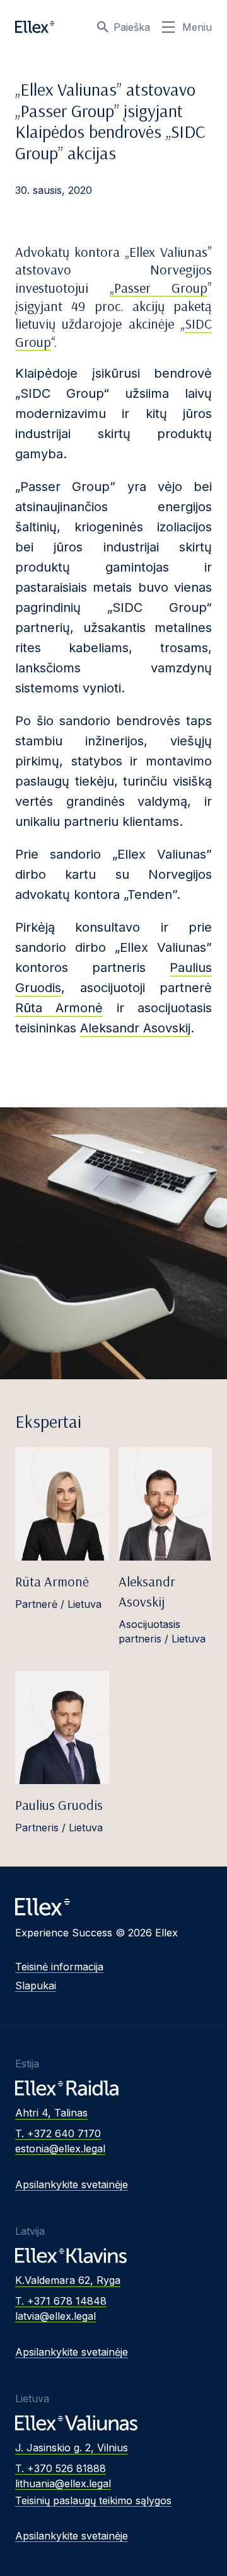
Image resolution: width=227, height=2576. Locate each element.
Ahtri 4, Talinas (51, 2113)
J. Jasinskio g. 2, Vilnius (72, 2448)
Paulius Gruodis (59, 1805)
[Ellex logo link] (35, 27)
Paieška (132, 27)
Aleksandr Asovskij (135, 1028)
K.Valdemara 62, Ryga (68, 2280)
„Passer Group (159, 288)
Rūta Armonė (59, 1008)
